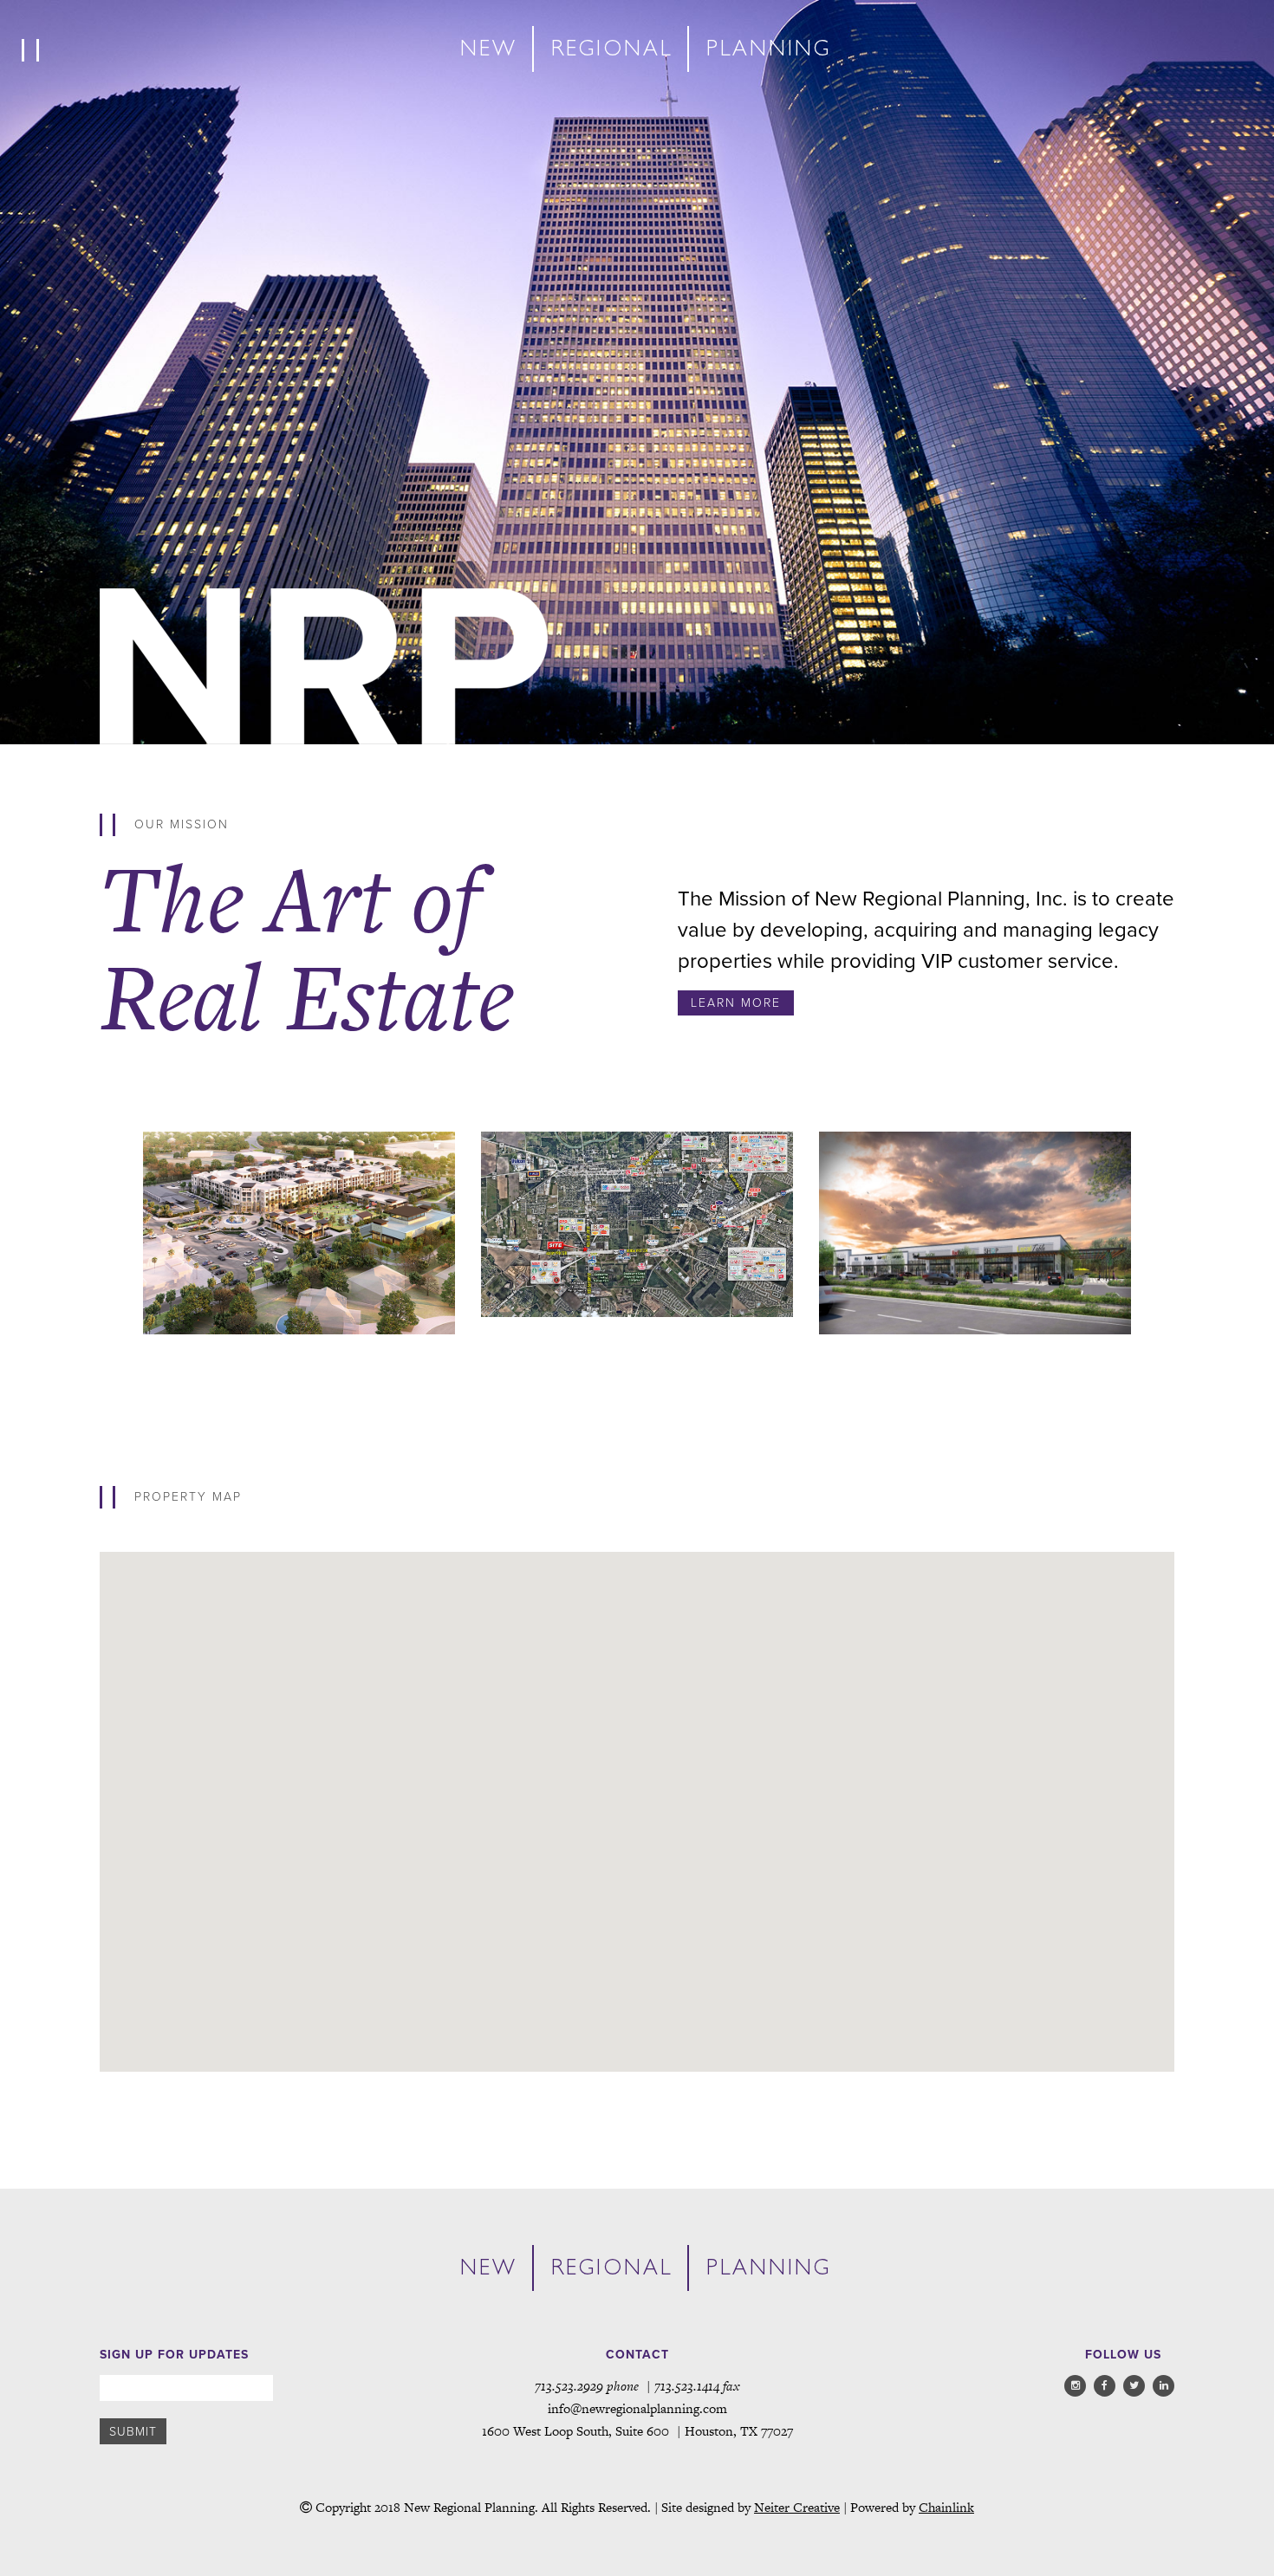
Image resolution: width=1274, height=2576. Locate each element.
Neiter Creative (797, 2507)
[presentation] (92, 1243)
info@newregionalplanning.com (637, 2408)
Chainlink (946, 2507)
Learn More (736, 1003)
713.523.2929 (569, 2386)
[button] (315, 2042)
